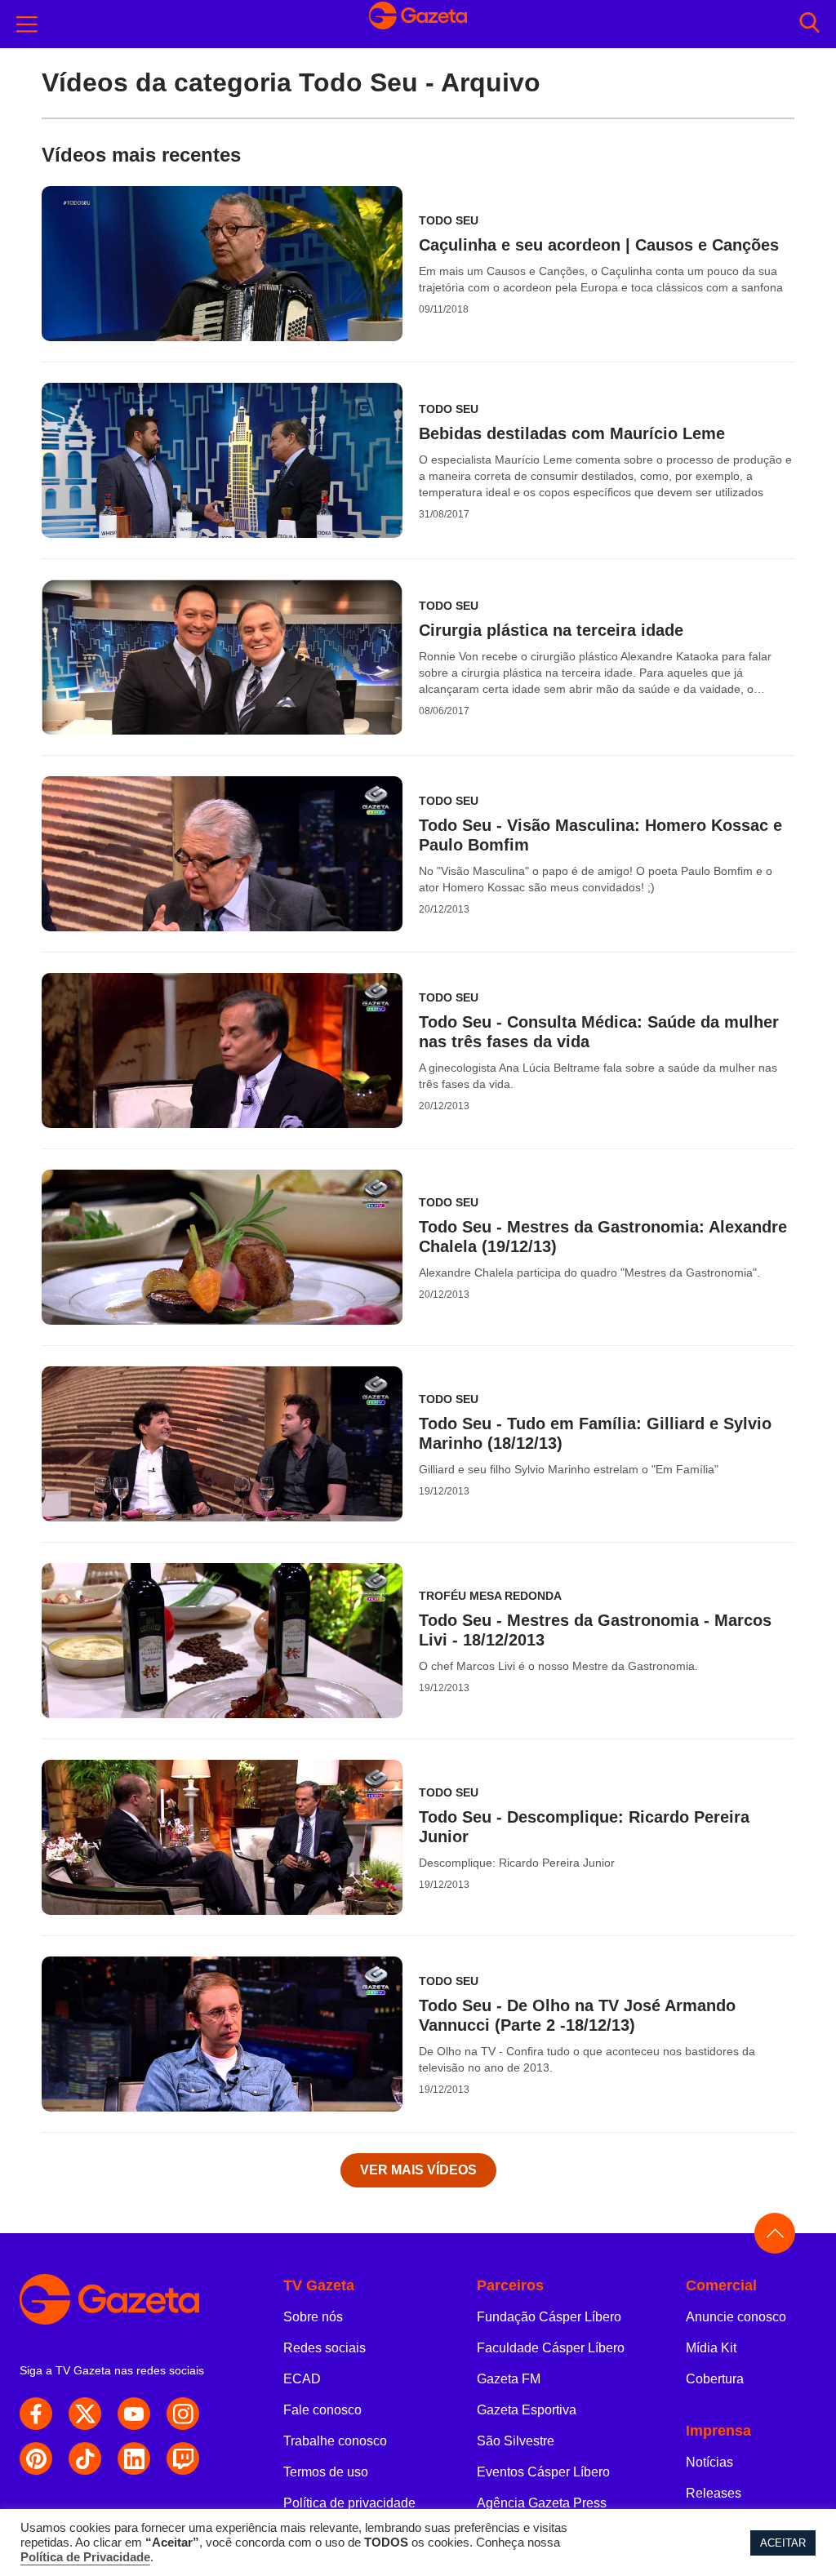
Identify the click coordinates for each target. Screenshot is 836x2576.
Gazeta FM (509, 2379)
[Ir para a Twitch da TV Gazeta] (183, 2458)
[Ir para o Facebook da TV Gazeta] (36, 2414)
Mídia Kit (711, 2348)
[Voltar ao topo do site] (775, 2233)
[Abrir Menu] (27, 24)
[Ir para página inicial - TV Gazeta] (418, 24)
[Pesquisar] (809, 24)
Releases (714, 2493)
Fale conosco (322, 2410)
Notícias (709, 2462)
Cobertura (715, 2379)
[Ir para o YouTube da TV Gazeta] (134, 2414)
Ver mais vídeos (418, 2170)
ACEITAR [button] (783, 2543)
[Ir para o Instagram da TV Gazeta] (183, 2414)
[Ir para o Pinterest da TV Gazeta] (36, 2458)
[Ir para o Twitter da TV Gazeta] (85, 2414)
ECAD (302, 2379)
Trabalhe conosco (335, 2441)
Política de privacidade (349, 2503)
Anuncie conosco (736, 2317)
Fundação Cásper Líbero (549, 2317)
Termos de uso (326, 2472)
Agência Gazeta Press (542, 2503)
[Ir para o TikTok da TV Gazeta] (85, 2458)
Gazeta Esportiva (527, 2410)
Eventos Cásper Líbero (543, 2472)
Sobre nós (313, 2317)
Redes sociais (325, 2348)
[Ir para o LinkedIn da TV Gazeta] (134, 2458)
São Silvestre (516, 2441)
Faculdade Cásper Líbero (551, 2348)
